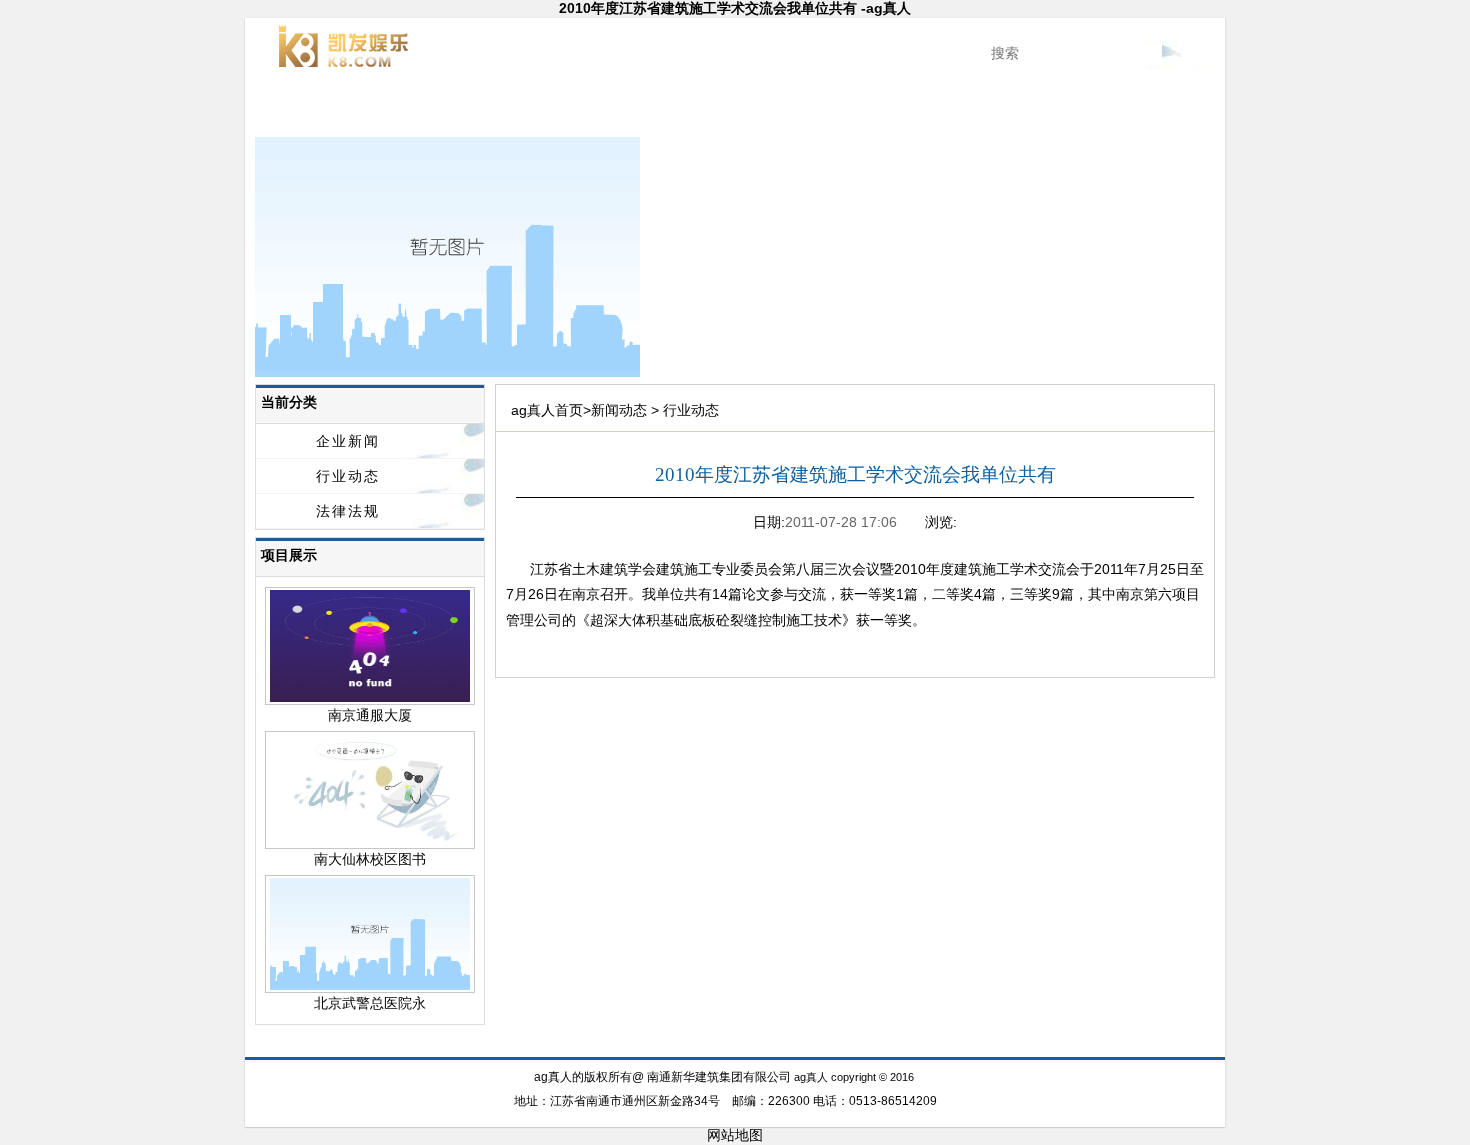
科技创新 (687, 110)
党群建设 (879, 110)
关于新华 (399, 110)
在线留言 (976, 1046)
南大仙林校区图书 (370, 859)
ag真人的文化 (975, 110)
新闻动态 (495, 110)
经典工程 (591, 110)
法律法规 (348, 511)
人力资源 (1071, 110)
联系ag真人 (1167, 110)
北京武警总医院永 (370, 1003)
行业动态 (348, 476)
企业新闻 (348, 441)
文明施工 (783, 110)
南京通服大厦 (370, 715)
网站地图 (735, 1135)
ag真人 (303, 110)
